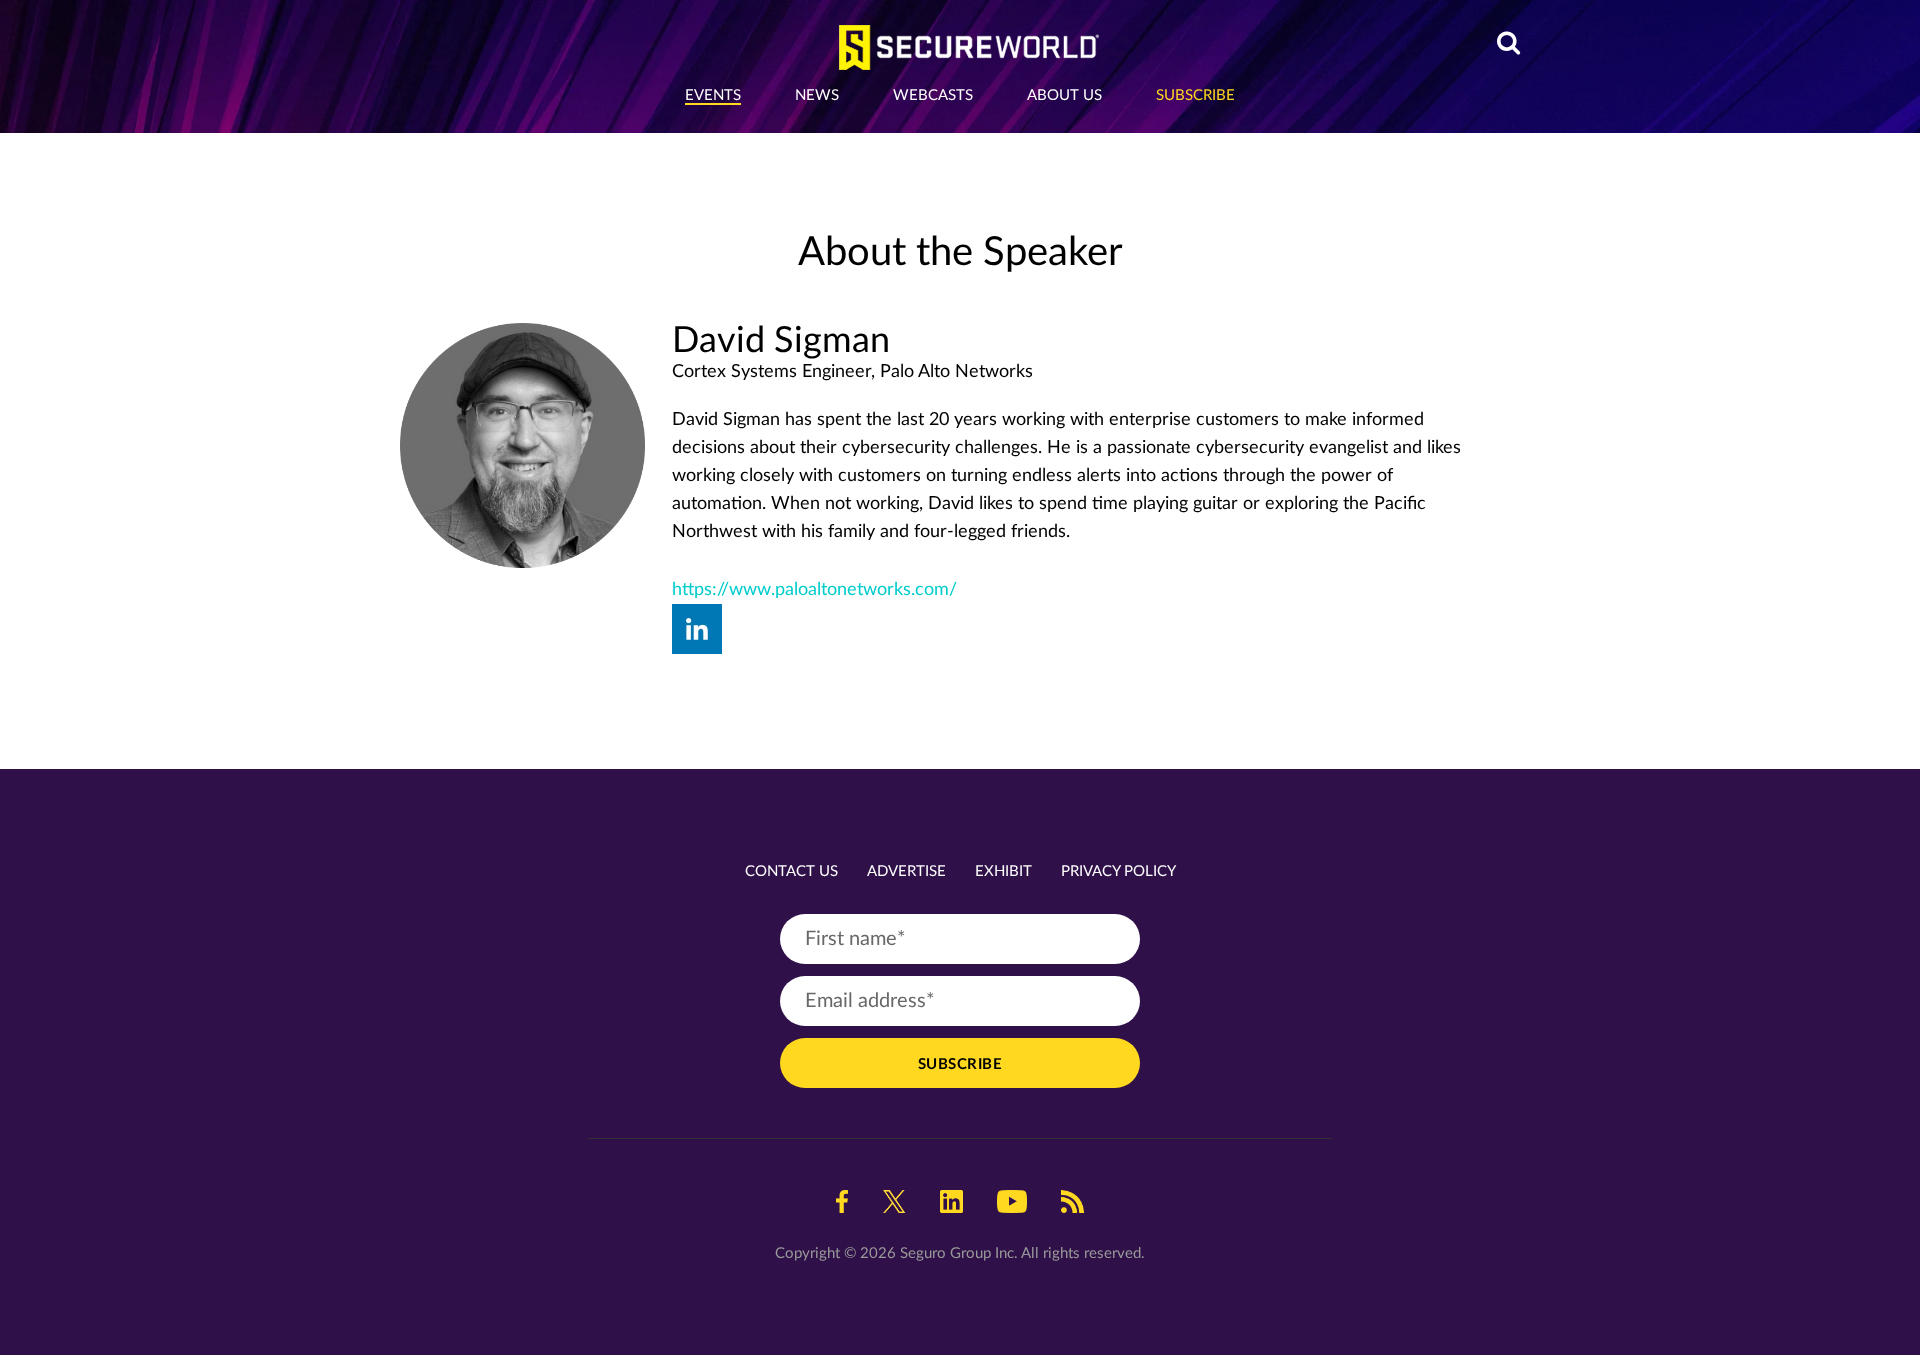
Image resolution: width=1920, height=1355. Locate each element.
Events (713, 95)
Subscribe (1195, 95)
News (817, 95)
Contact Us (791, 871)
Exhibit (1003, 871)
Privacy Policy (1118, 871)
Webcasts (933, 95)
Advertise (906, 871)
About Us (1064, 95)
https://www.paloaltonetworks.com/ (814, 590)
